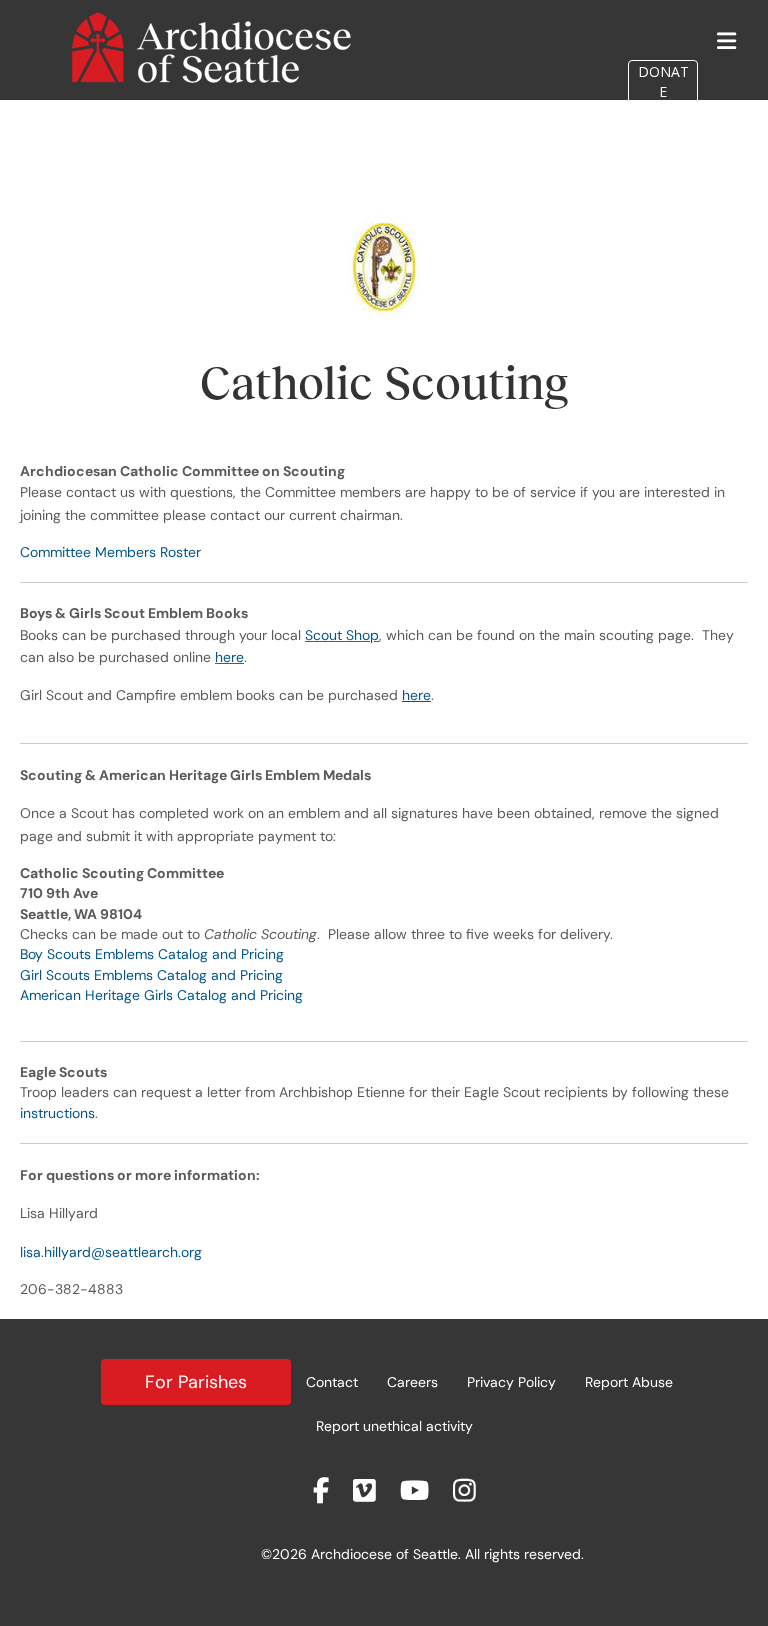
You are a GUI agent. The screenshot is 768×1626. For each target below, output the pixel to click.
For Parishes (196, 1382)
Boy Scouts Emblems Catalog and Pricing (152, 954)
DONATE (663, 81)
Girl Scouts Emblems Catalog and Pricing (151, 975)
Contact (332, 1382)
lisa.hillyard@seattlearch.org (111, 1252)
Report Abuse (629, 1382)
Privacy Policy (511, 1382)
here (229, 657)
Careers (412, 1382)
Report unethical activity (394, 1426)
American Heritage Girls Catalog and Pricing (161, 995)
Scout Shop (342, 635)
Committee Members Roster (110, 552)
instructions (57, 1113)
